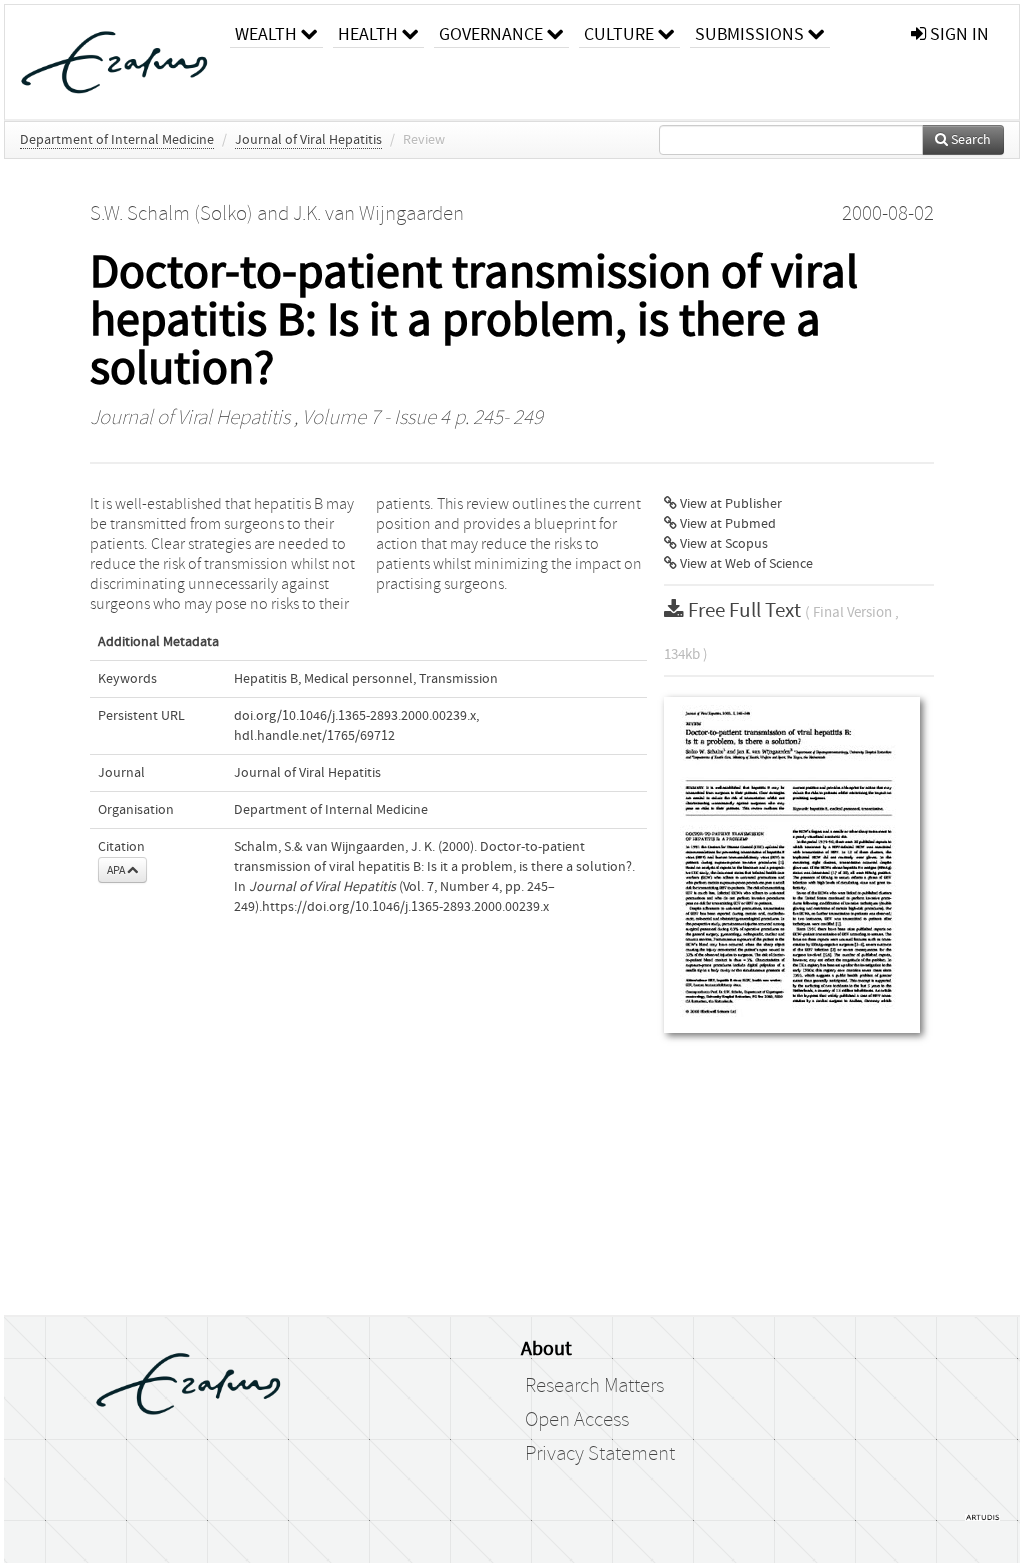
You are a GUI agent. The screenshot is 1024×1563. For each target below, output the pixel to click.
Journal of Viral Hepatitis (308, 140)
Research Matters (594, 1386)
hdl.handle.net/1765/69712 (314, 736)
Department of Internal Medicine (117, 140)
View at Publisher (729, 504)
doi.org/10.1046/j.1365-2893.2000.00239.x (355, 716)
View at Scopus (722, 544)
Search (969, 140)
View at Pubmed (726, 524)
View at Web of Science (745, 564)
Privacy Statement (600, 1454)
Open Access (577, 1420)
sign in (957, 34)
